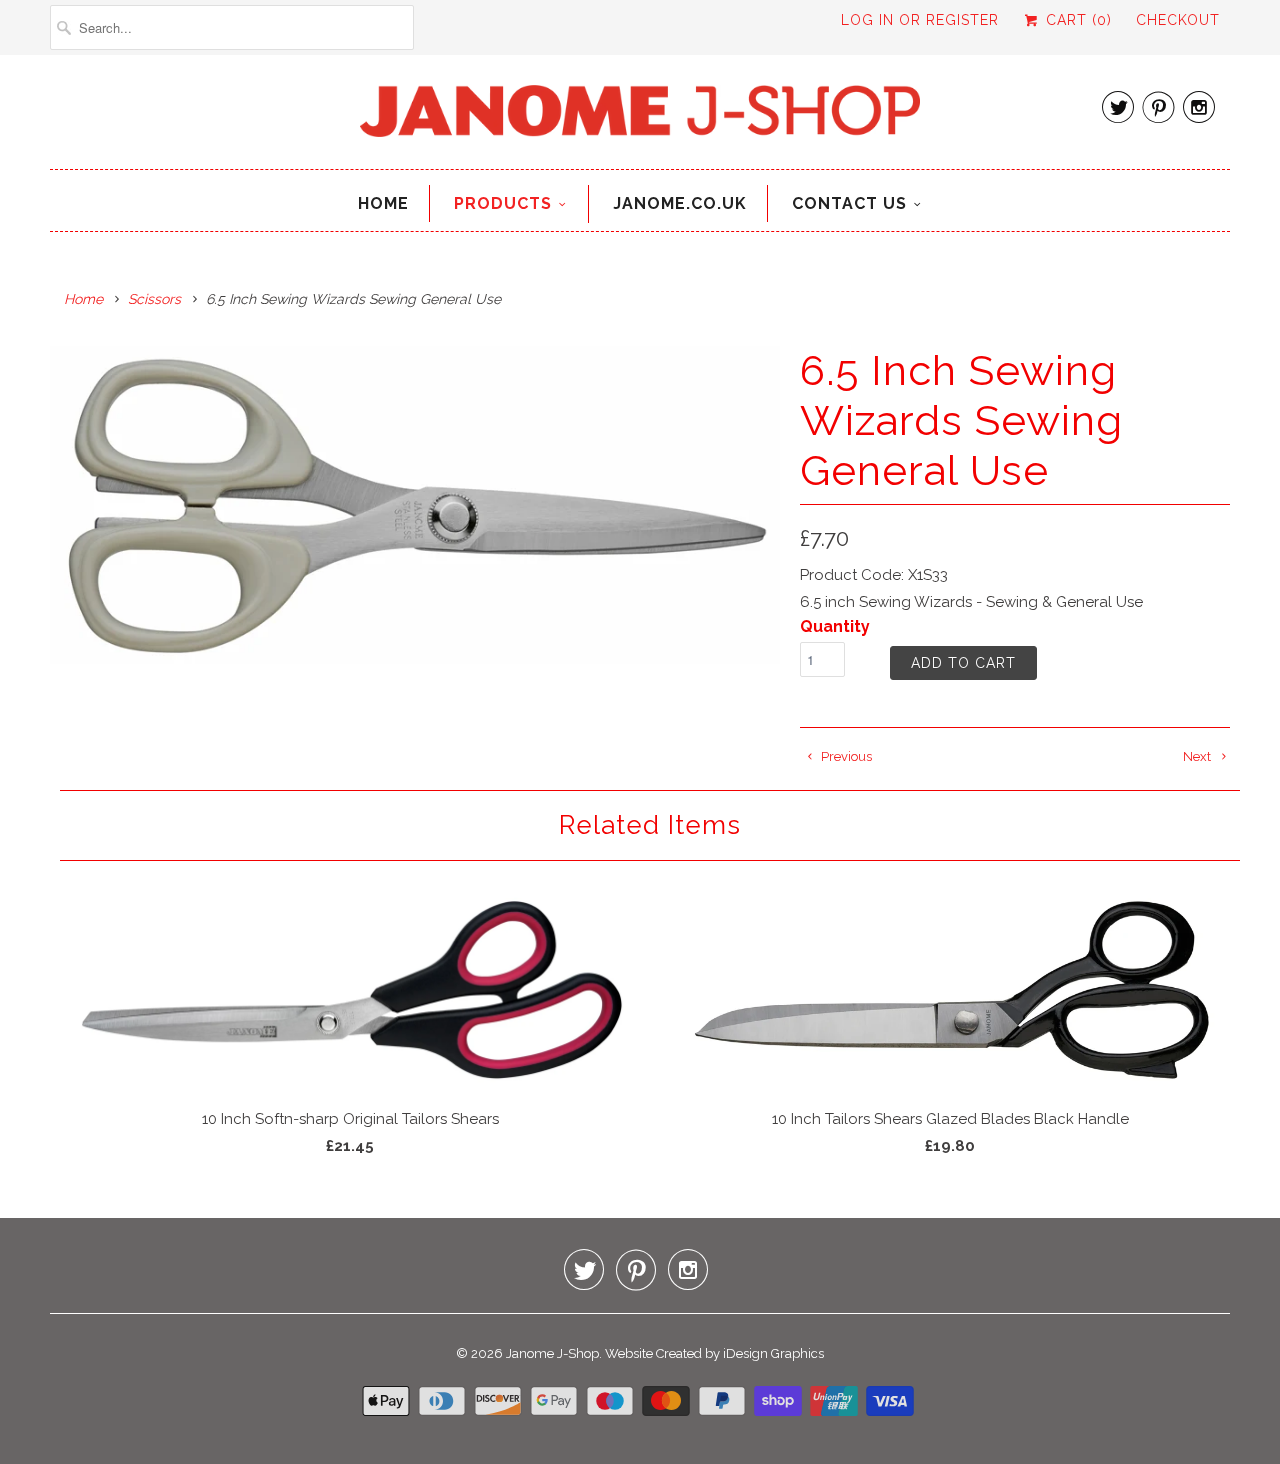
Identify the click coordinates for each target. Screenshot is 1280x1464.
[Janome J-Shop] (640, 117)
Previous (845, 756)
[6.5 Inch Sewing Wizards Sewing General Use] (415, 505)
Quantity (835, 626)
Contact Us (849, 203)
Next (1198, 756)
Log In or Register (920, 20)
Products (503, 203)
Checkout (1178, 20)
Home (383, 203)
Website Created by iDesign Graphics (714, 1353)
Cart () (1076, 20)
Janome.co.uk (680, 203)
